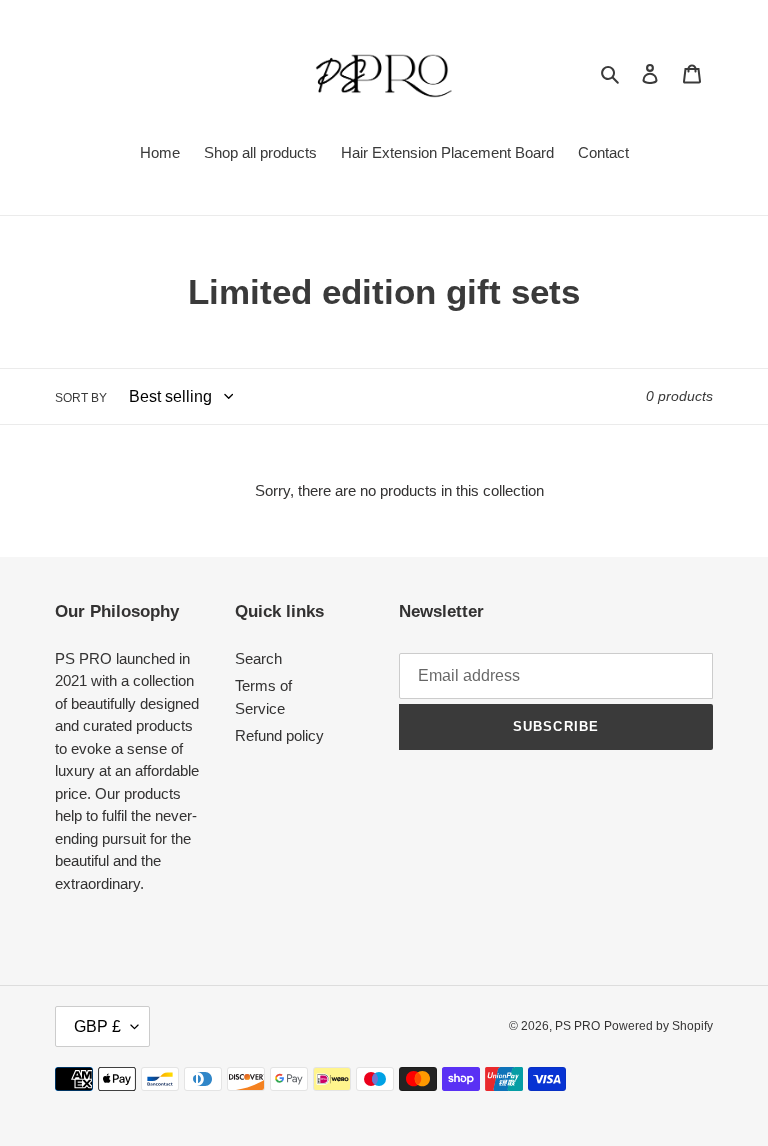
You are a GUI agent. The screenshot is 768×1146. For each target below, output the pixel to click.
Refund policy (279, 735)
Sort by (81, 398)
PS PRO (577, 1026)
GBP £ (97, 1026)
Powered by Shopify (658, 1026)
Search (258, 658)
